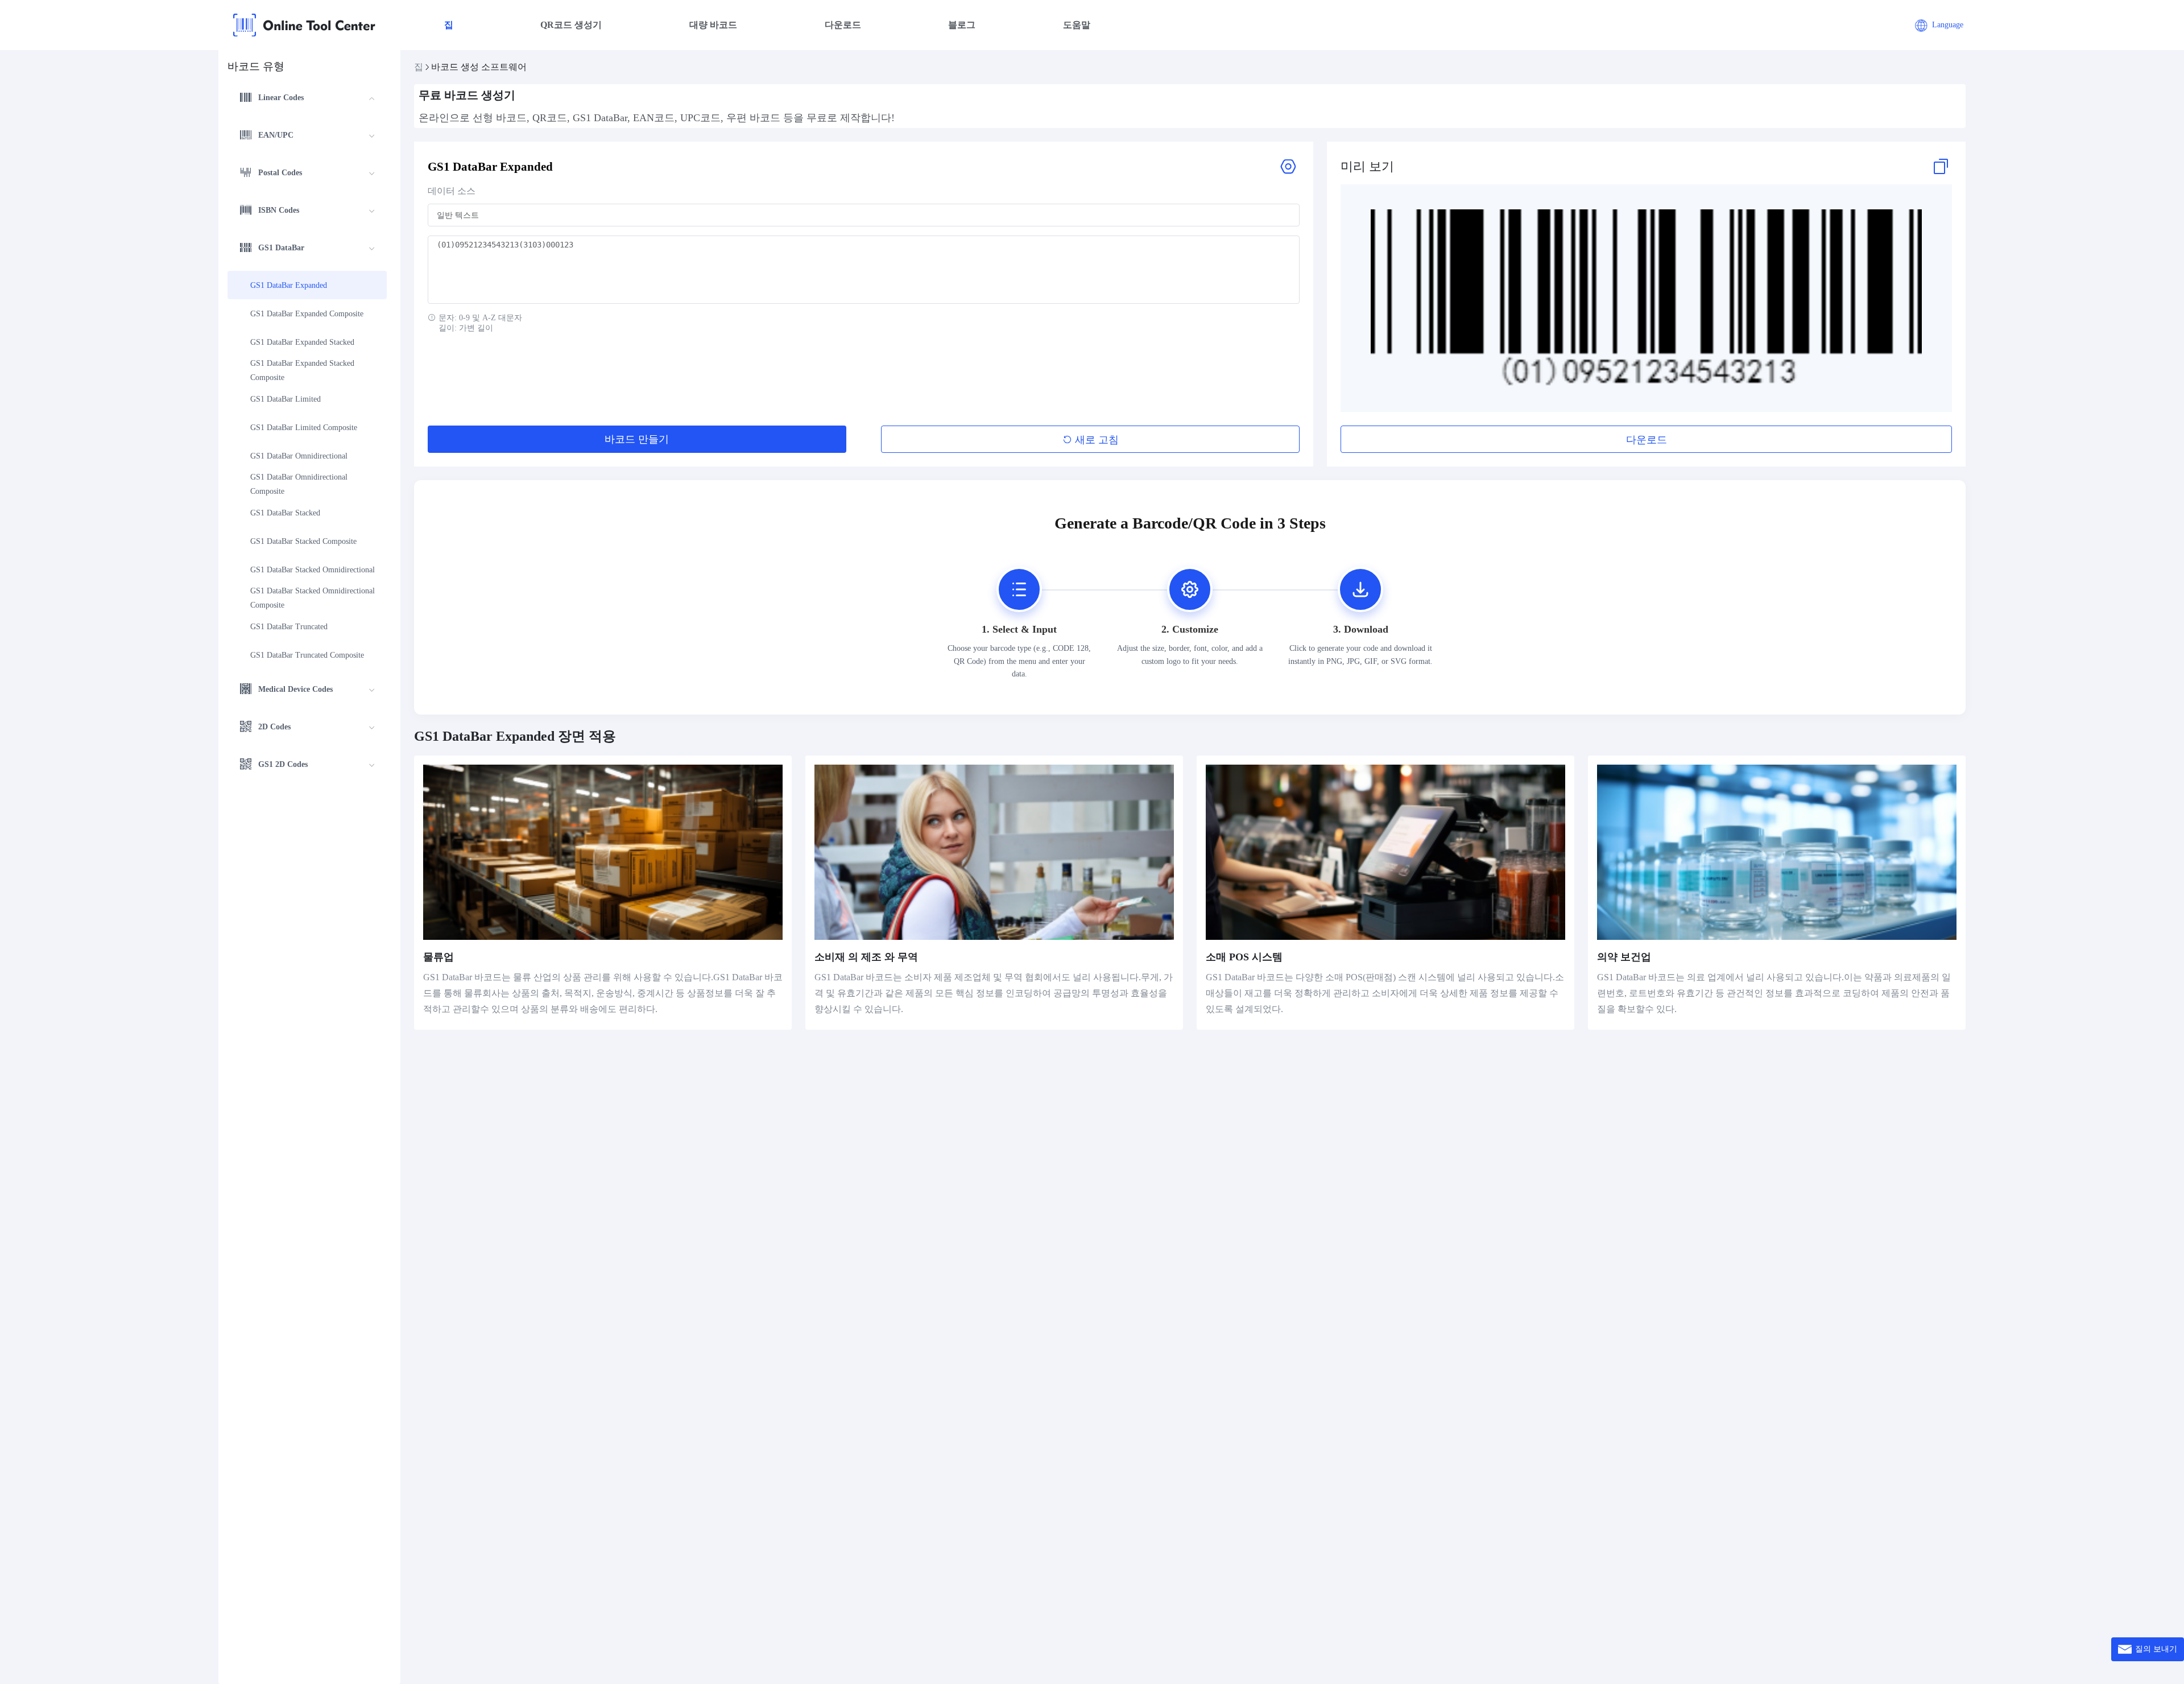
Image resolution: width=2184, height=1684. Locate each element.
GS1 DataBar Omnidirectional (299, 456)
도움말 (1077, 25)
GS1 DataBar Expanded (289, 285)
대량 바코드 (713, 25)
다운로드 (843, 25)
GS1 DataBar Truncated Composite (307, 655)
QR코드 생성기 (571, 25)
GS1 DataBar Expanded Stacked (302, 342)
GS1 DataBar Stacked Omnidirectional (313, 570)
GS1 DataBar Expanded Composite (307, 314)
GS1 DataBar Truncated (289, 627)
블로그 (962, 25)
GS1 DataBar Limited (286, 399)
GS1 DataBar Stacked (285, 513)
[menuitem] (307, 99)
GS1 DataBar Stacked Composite (303, 541)
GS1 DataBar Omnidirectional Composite (300, 484)
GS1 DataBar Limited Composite (304, 428)
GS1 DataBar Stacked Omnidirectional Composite (313, 598)
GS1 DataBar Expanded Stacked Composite (303, 370)
